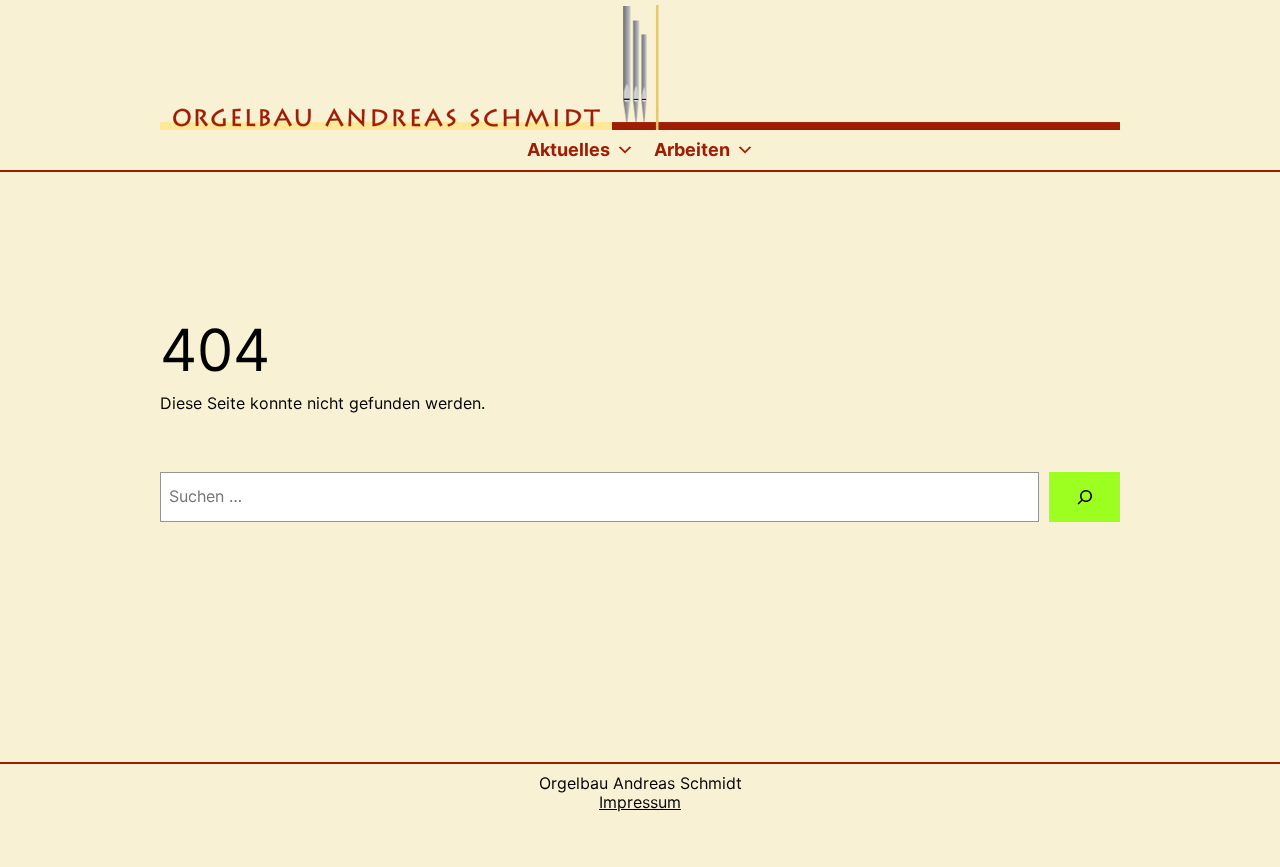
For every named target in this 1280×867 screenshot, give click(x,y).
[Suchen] (1084, 496)
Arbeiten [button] (692, 149)
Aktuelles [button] (568, 149)
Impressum (640, 802)
